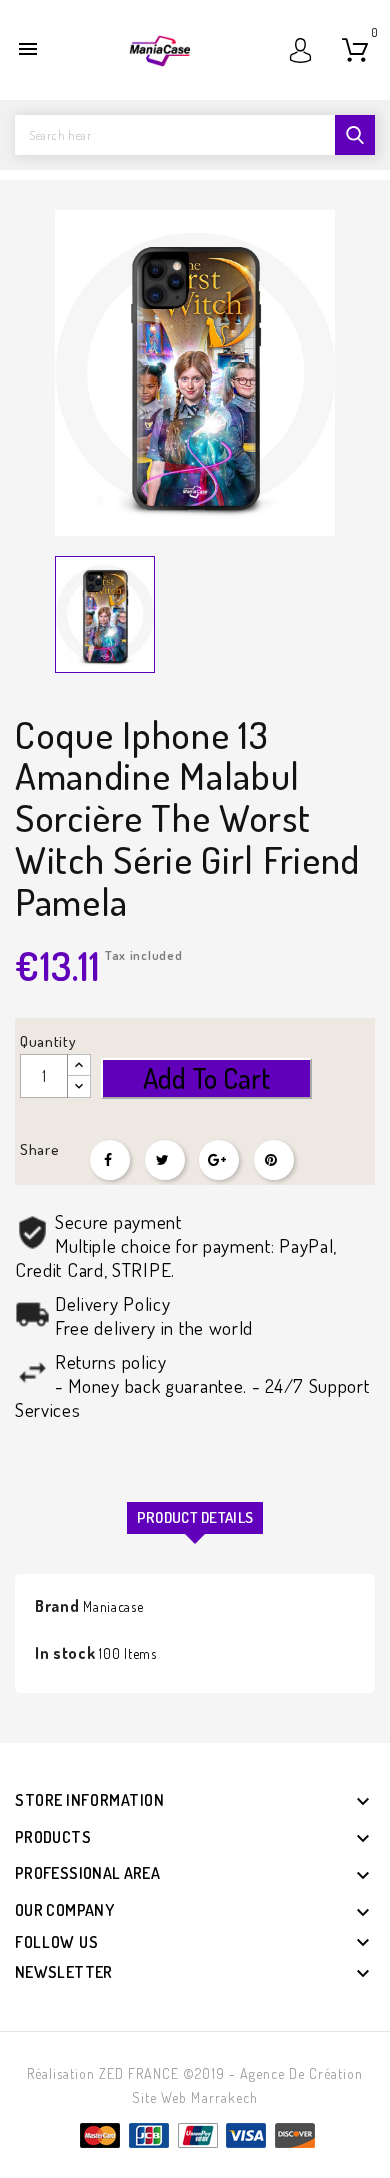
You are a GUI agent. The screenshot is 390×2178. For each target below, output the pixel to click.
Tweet (165, 1160)
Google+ (219, 1160)
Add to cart (206, 1078)
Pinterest (274, 1160)
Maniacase (113, 1606)
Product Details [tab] (195, 1517)
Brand (57, 1606)
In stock (65, 1653)
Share (110, 1160)
